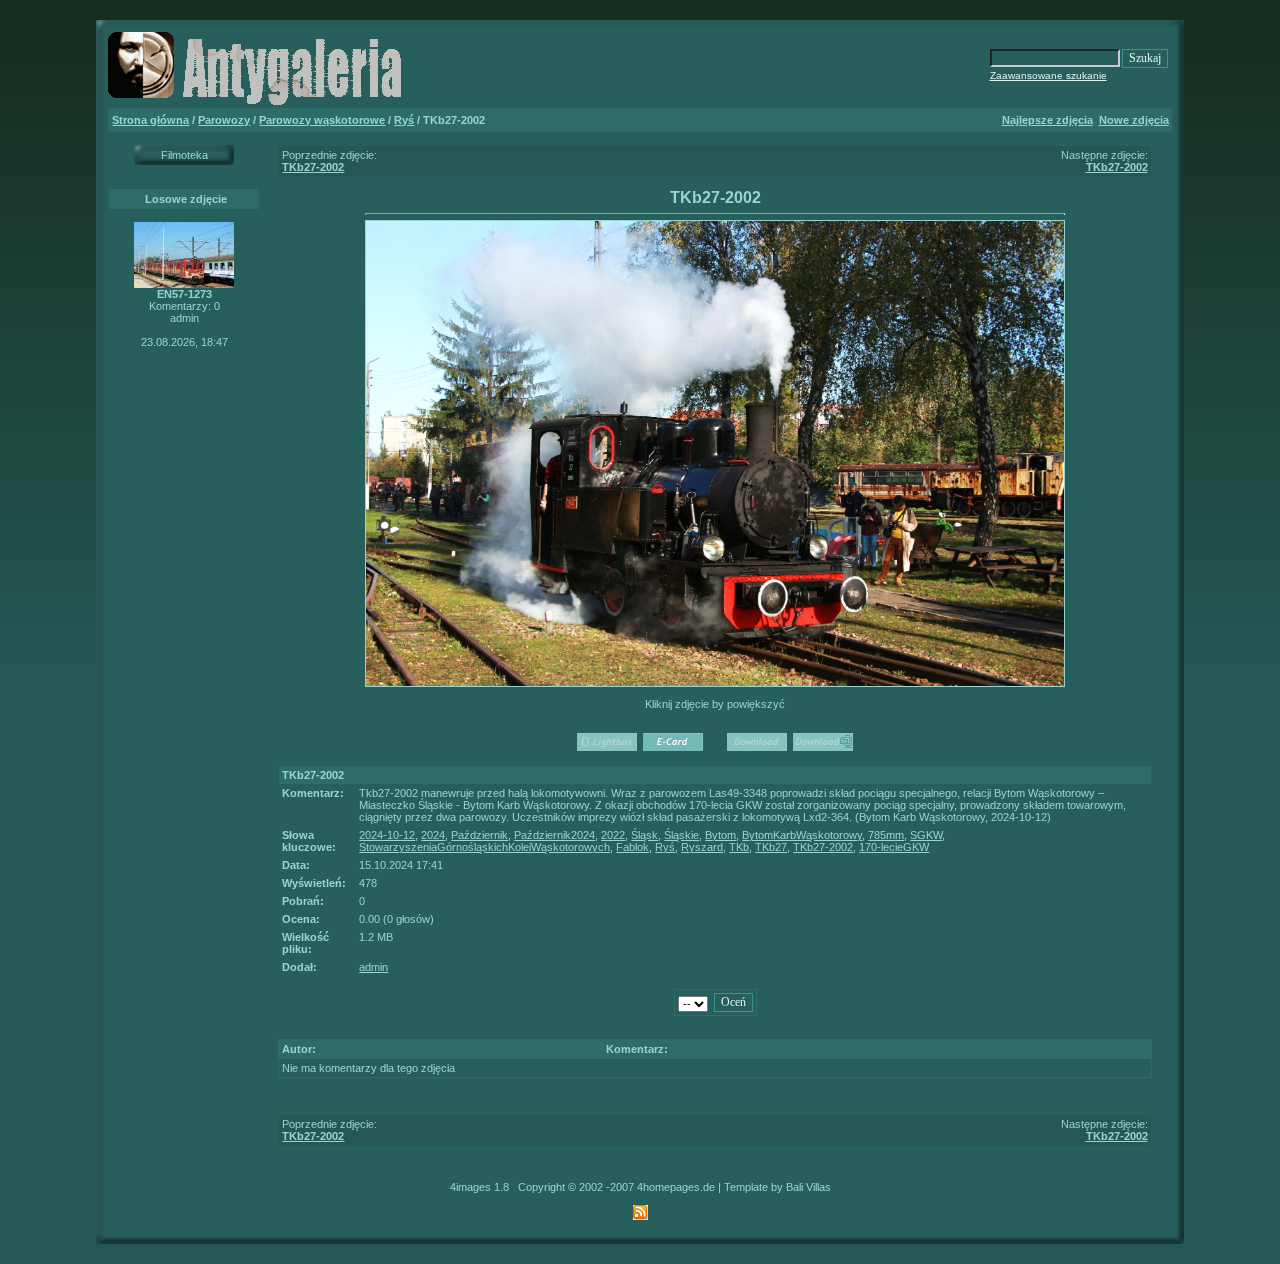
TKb (739, 847)
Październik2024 (554, 835)
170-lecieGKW (894, 847)
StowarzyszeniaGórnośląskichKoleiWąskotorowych (484, 847)
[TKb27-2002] (715, 683)
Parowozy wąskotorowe (322, 120)
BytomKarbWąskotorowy (802, 835)
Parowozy (224, 120)
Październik (479, 835)
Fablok (632, 847)
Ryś (404, 120)
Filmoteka (184, 155)
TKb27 (771, 847)
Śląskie (681, 835)
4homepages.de (676, 1187)
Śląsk (644, 835)
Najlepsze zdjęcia (1047, 120)
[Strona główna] (258, 104)
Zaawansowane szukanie (1048, 75)
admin (373, 967)
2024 (433, 835)
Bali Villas (808, 1187)
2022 (613, 835)
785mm (886, 835)
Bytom (720, 835)
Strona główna (150, 120)
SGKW (926, 835)
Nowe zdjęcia (1134, 120)
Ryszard (702, 847)
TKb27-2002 (313, 167)
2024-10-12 (387, 835)
